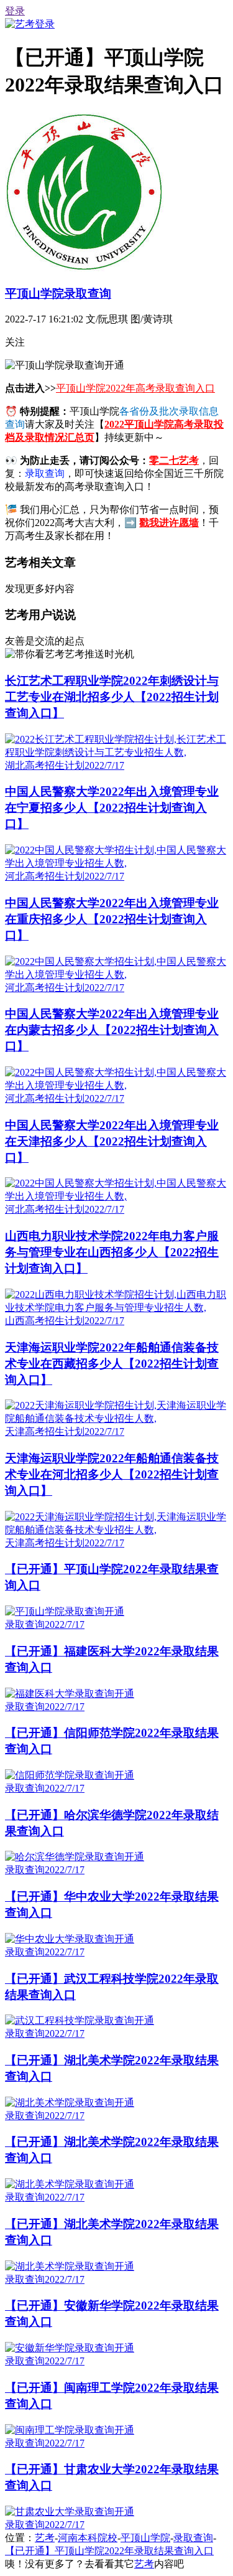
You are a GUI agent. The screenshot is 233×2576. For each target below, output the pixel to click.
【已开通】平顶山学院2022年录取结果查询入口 (109, 2551)
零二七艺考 (174, 460)
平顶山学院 (145, 2538)
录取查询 (193, 2538)
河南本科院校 (88, 2538)
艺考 (45, 2538)
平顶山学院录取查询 (58, 294)
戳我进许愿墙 (169, 523)
